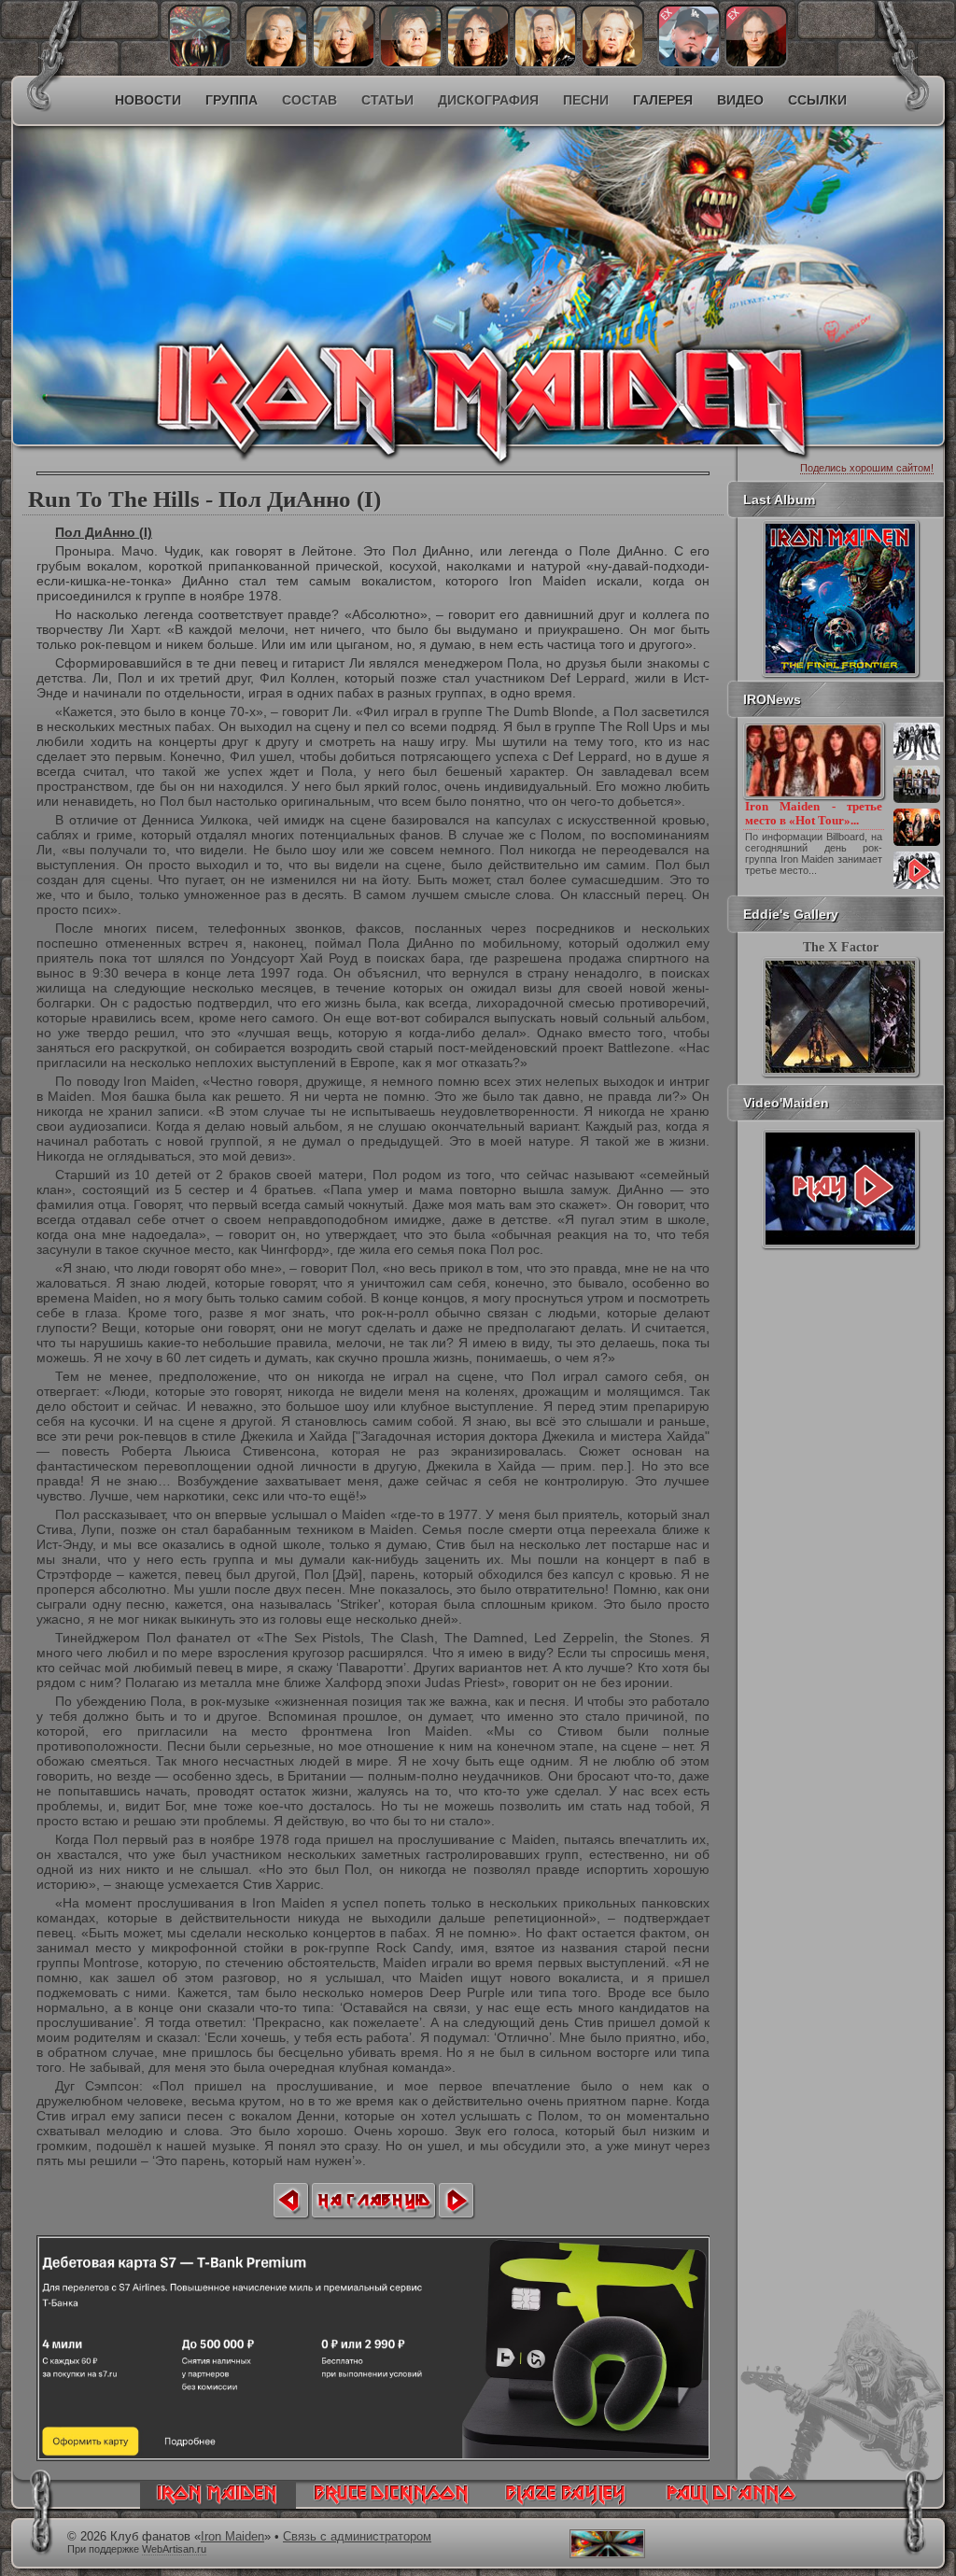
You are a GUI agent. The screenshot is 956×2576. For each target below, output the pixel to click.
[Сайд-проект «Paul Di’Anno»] (731, 2504)
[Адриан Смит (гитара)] (612, 63)
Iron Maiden (232, 2537)
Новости (148, 100)
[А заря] (840, 1189)
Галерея (663, 100)
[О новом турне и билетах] (917, 758)
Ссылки (817, 100)
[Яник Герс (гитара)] (344, 63)
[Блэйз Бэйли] (756, 63)
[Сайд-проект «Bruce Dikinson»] (391, 2504)
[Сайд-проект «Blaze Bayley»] (566, 2504)
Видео (740, 100)
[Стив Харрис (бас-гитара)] (478, 63)
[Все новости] (917, 887)
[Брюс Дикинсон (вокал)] (411, 63)
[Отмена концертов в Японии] (917, 844)
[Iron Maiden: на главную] (218, 2504)
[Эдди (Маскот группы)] (200, 63)
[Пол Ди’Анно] (689, 63)
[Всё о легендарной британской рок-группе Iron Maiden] (343, 248)
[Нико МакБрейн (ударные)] (545, 63)
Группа (232, 100)
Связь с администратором (357, 2537)
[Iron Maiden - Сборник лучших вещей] (917, 801)
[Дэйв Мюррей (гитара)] (276, 63)
